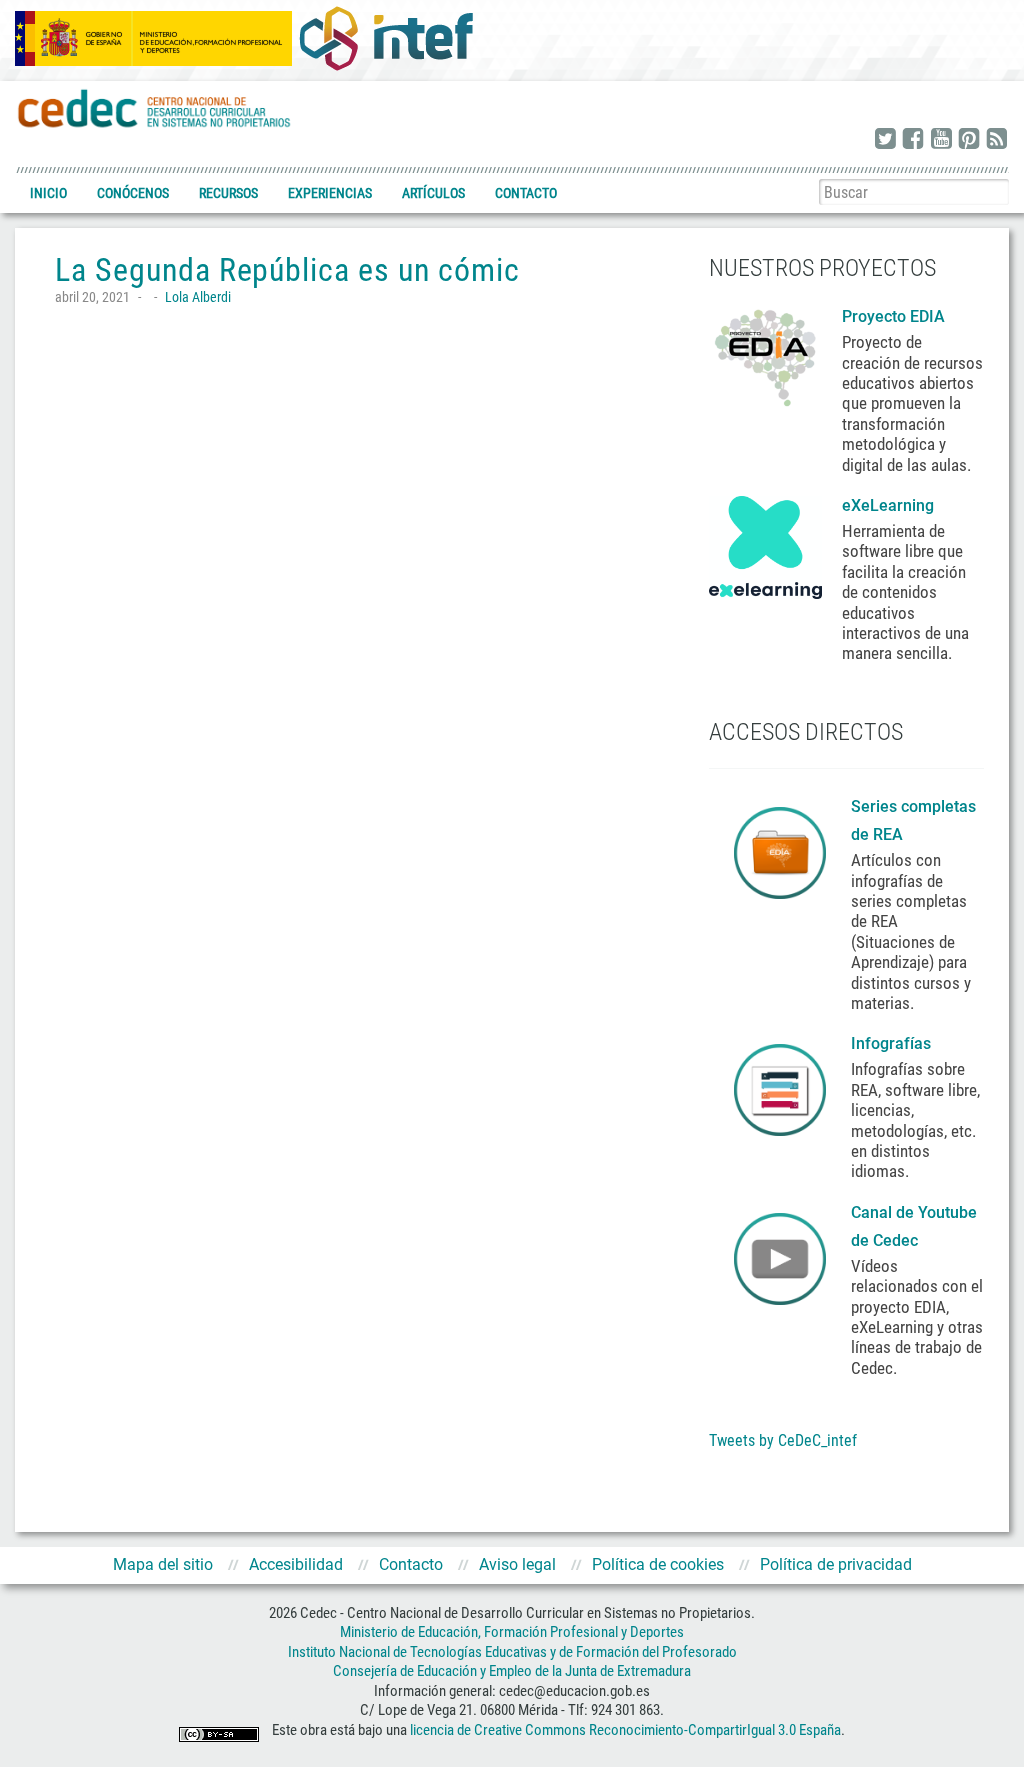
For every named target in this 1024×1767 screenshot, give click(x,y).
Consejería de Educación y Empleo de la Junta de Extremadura (512, 1671)
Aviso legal (517, 1564)
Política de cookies (658, 1564)
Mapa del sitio (163, 1564)
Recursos (228, 193)
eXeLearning (888, 505)
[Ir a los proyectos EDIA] (765, 354)
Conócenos (133, 193)
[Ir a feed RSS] (997, 140)
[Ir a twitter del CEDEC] (885, 140)
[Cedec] (155, 107)
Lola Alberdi (198, 297)
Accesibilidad (296, 1564)
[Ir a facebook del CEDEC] (913, 140)
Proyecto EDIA (893, 316)
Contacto (526, 193)
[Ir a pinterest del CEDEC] (969, 140)
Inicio (48, 193)
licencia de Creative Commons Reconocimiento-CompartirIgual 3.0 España (625, 1730)
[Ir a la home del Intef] (386, 38)
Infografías (893, 1043)
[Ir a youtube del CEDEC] (941, 140)
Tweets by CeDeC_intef (783, 1440)
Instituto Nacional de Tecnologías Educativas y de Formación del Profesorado (512, 1652)
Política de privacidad (836, 1564)
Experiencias (330, 193)
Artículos (433, 193)
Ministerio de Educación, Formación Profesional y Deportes (512, 1632)
